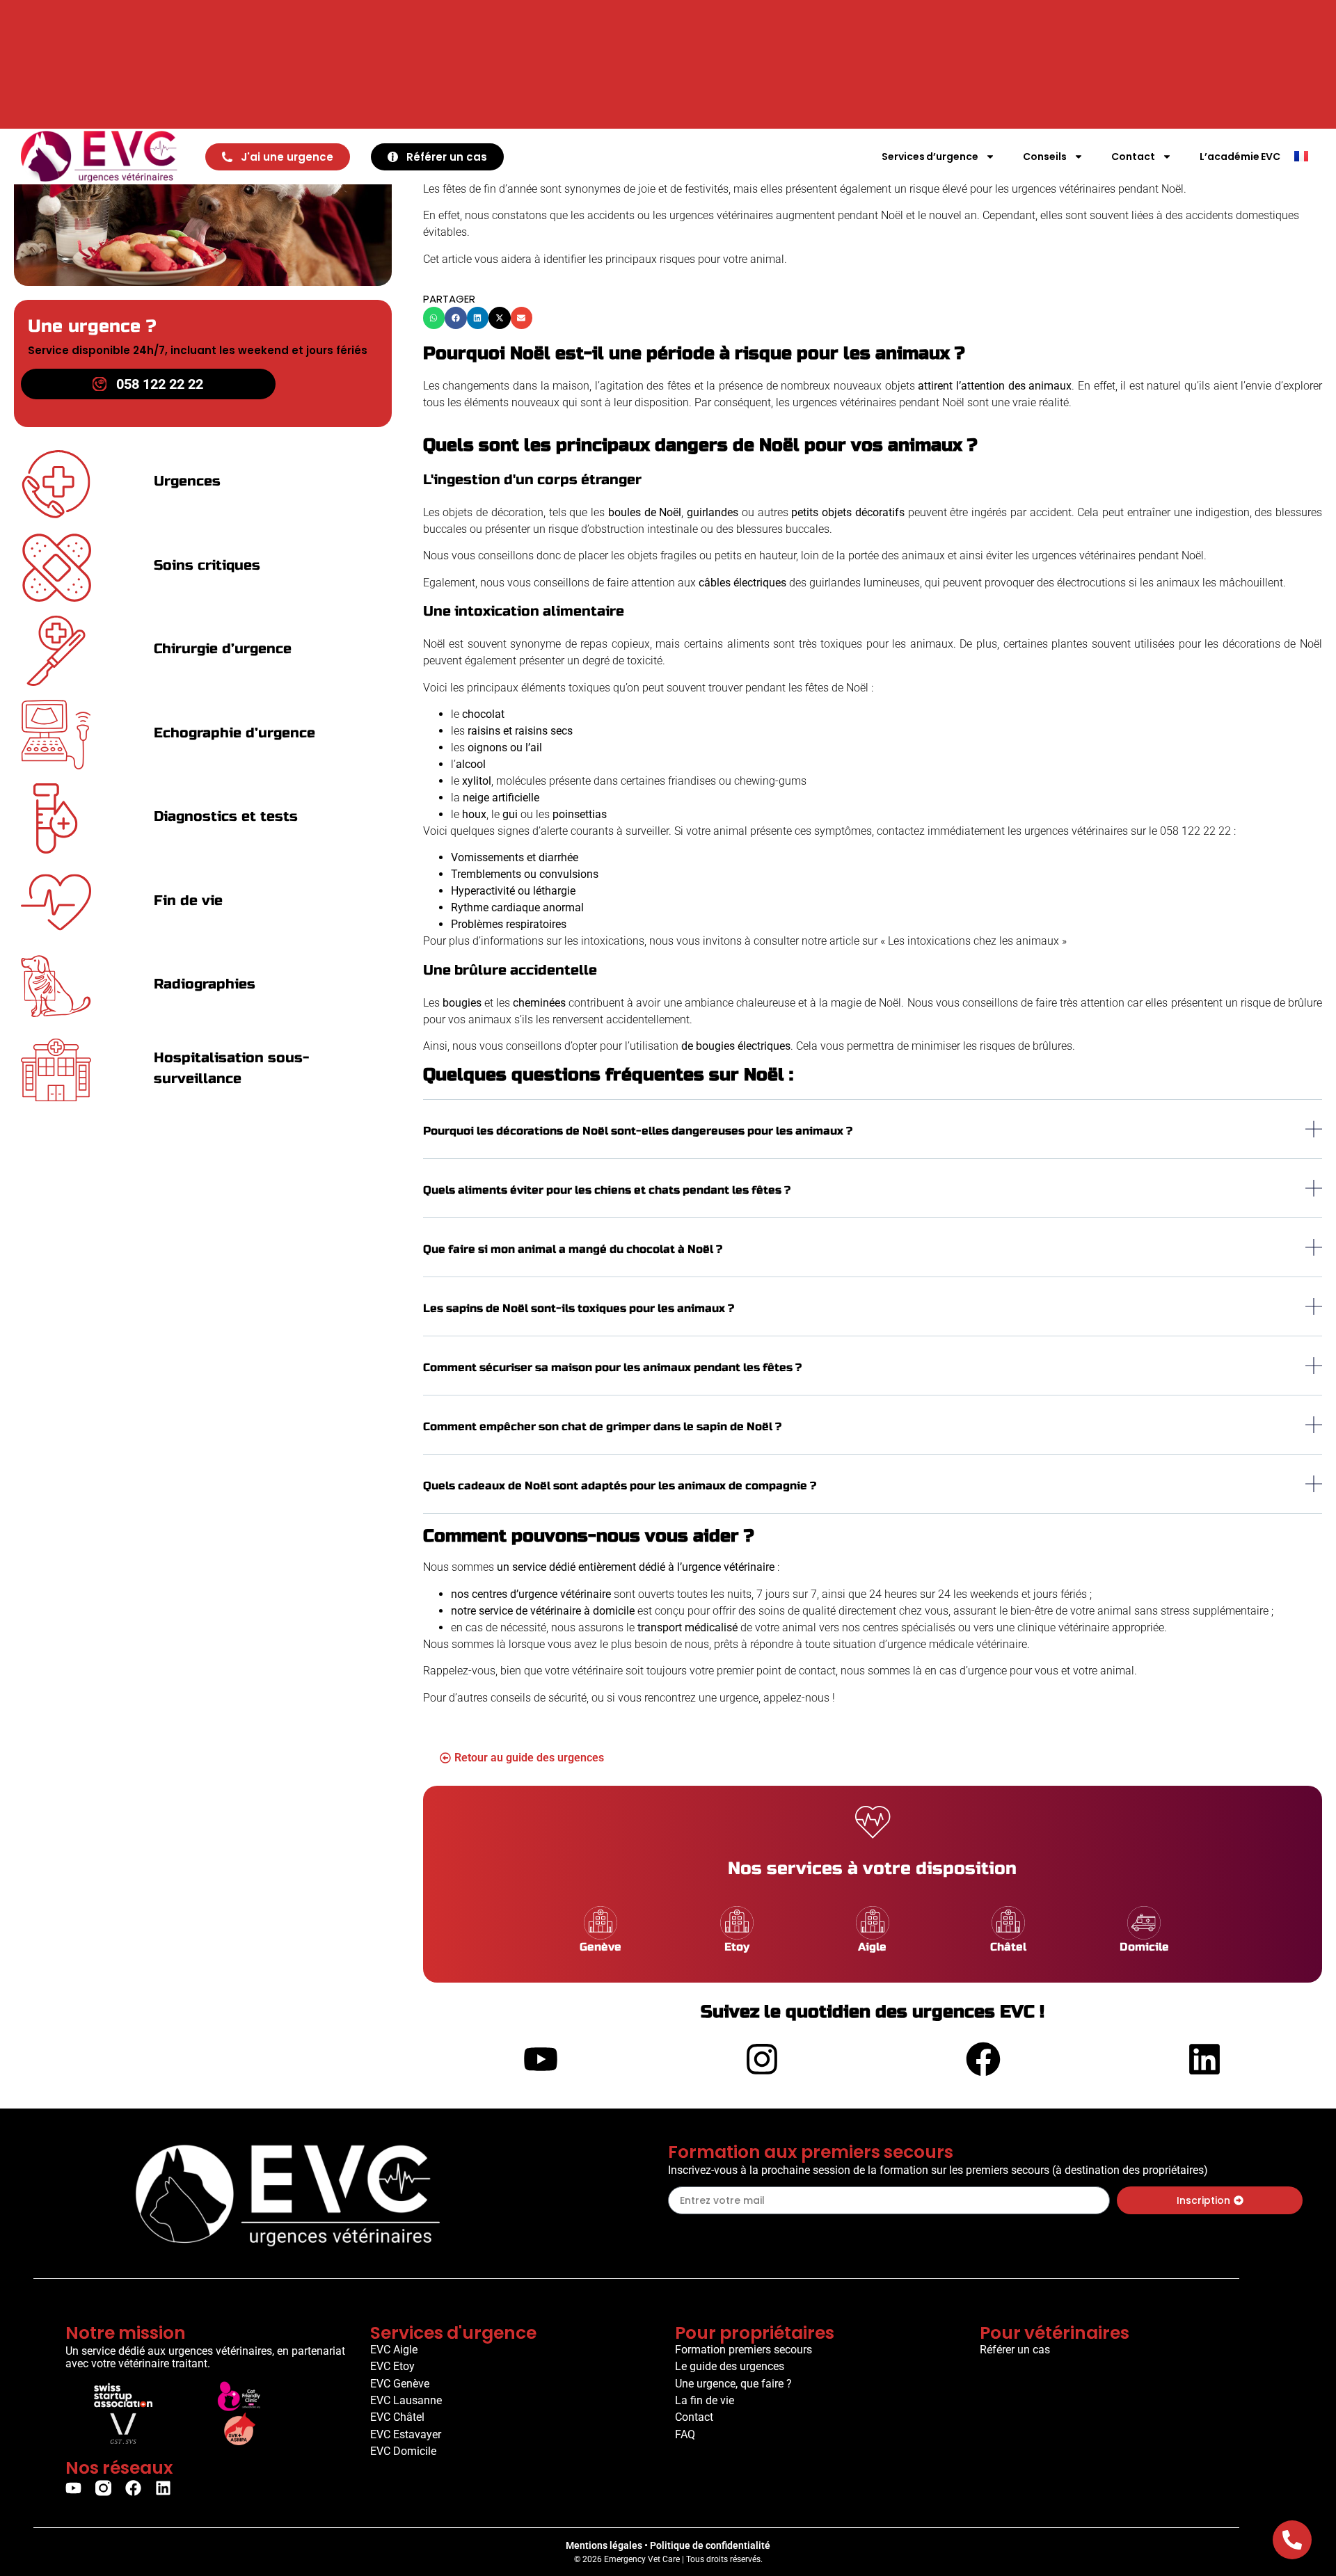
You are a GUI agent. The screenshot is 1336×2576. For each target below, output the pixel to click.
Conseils (1045, 157)
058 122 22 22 (1195, 831)
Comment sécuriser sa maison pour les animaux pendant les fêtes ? (612, 1367)
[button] (434, 318)
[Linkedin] (163, 2488)
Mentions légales (604, 2545)
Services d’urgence (930, 157)
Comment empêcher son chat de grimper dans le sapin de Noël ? (602, 1426)
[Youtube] (73, 2488)
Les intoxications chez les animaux (973, 941)
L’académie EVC (1240, 157)
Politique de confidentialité (710, 2545)
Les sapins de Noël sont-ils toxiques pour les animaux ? (579, 1308)
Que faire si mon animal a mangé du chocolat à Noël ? (573, 1249)
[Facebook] (133, 2488)
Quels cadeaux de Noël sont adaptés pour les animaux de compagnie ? (620, 1486)
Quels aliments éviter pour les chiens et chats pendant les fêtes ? (607, 1190)
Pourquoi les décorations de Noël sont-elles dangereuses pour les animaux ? (638, 1131)
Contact (1133, 157)
